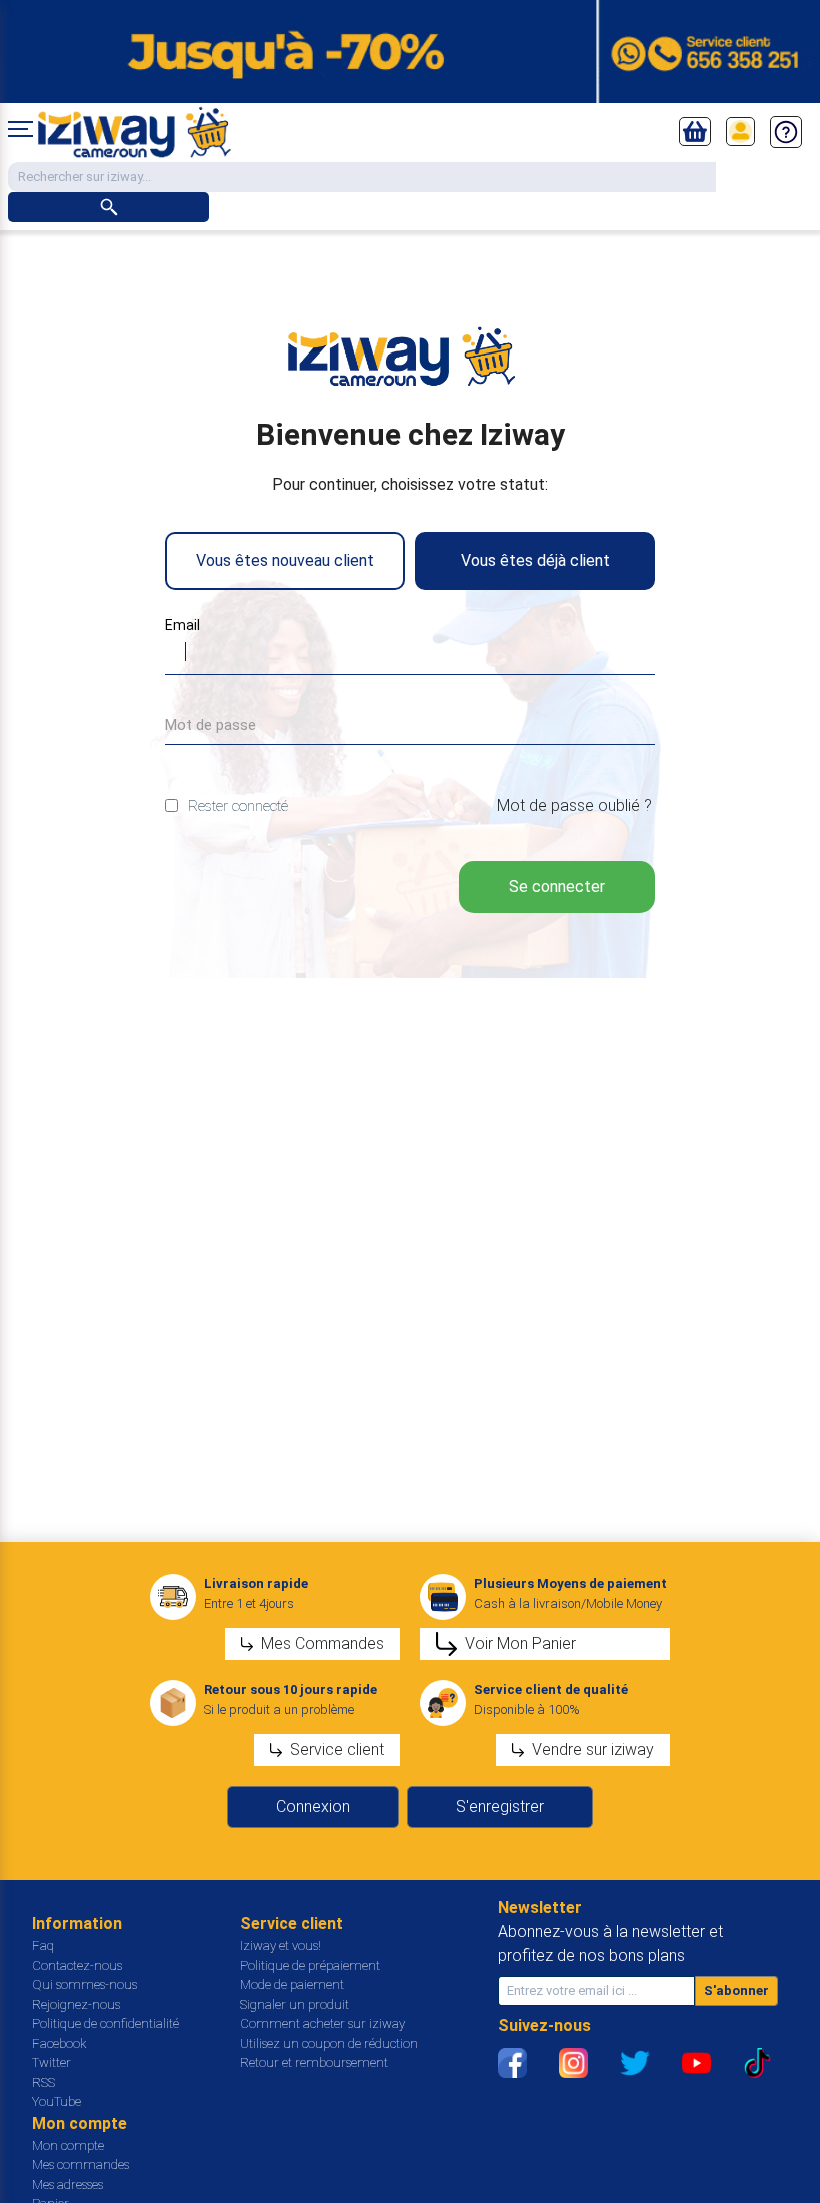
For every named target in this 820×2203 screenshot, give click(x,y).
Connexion (313, 1806)
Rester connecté (238, 806)
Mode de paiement (292, 1984)
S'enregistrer (500, 1806)
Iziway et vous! (280, 1945)
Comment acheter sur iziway (322, 2023)
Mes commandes (80, 2164)
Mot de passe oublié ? (574, 805)
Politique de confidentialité (105, 2023)
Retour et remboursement (314, 2062)
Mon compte (68, 2145)
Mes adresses (67, 2184)
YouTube (56, 2101)
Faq (43, 1945)
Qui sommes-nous (84, 1984)
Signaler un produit (294, 2004)
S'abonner (736, 1990)
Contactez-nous (77, 1965)
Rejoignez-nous (76, 2004)
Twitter (51, 2062)
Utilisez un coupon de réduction (329, 2043)
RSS (43, 2082)
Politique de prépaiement (310, 1965)
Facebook (59, 2043)
